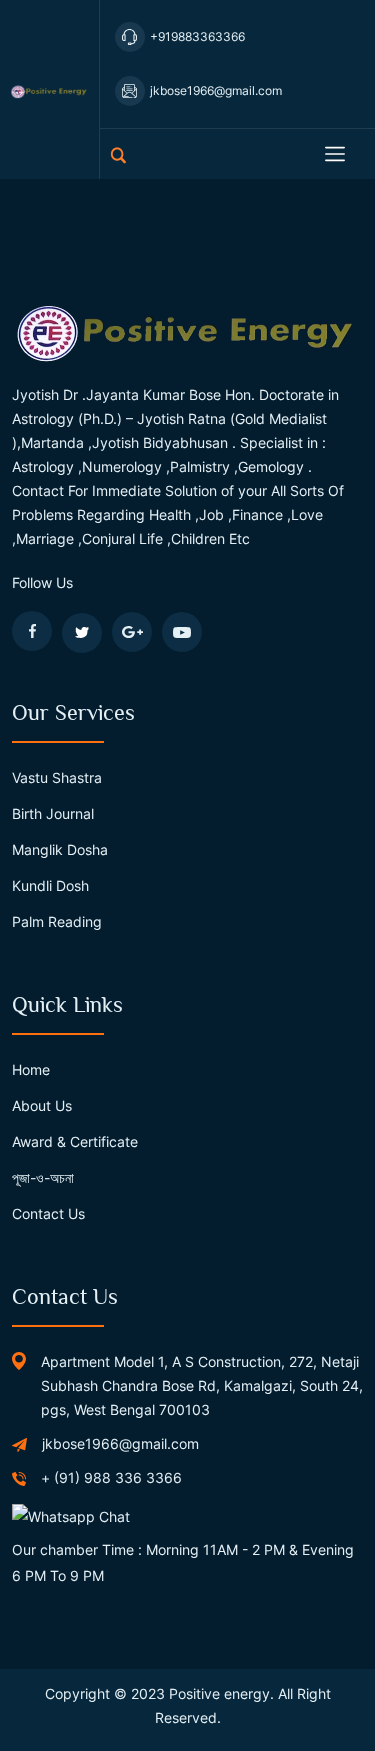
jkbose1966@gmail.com (120, 1443)
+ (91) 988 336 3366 (111, 1477)
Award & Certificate (75, 1141)
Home (31, 1069)
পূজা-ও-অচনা (43, 1177)
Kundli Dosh (50, 885)
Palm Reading (57, 921)
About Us (42, 1105)
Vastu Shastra (57, 777)
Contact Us (48, 1213)
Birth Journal (53, 813)
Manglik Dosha (60, 849)
